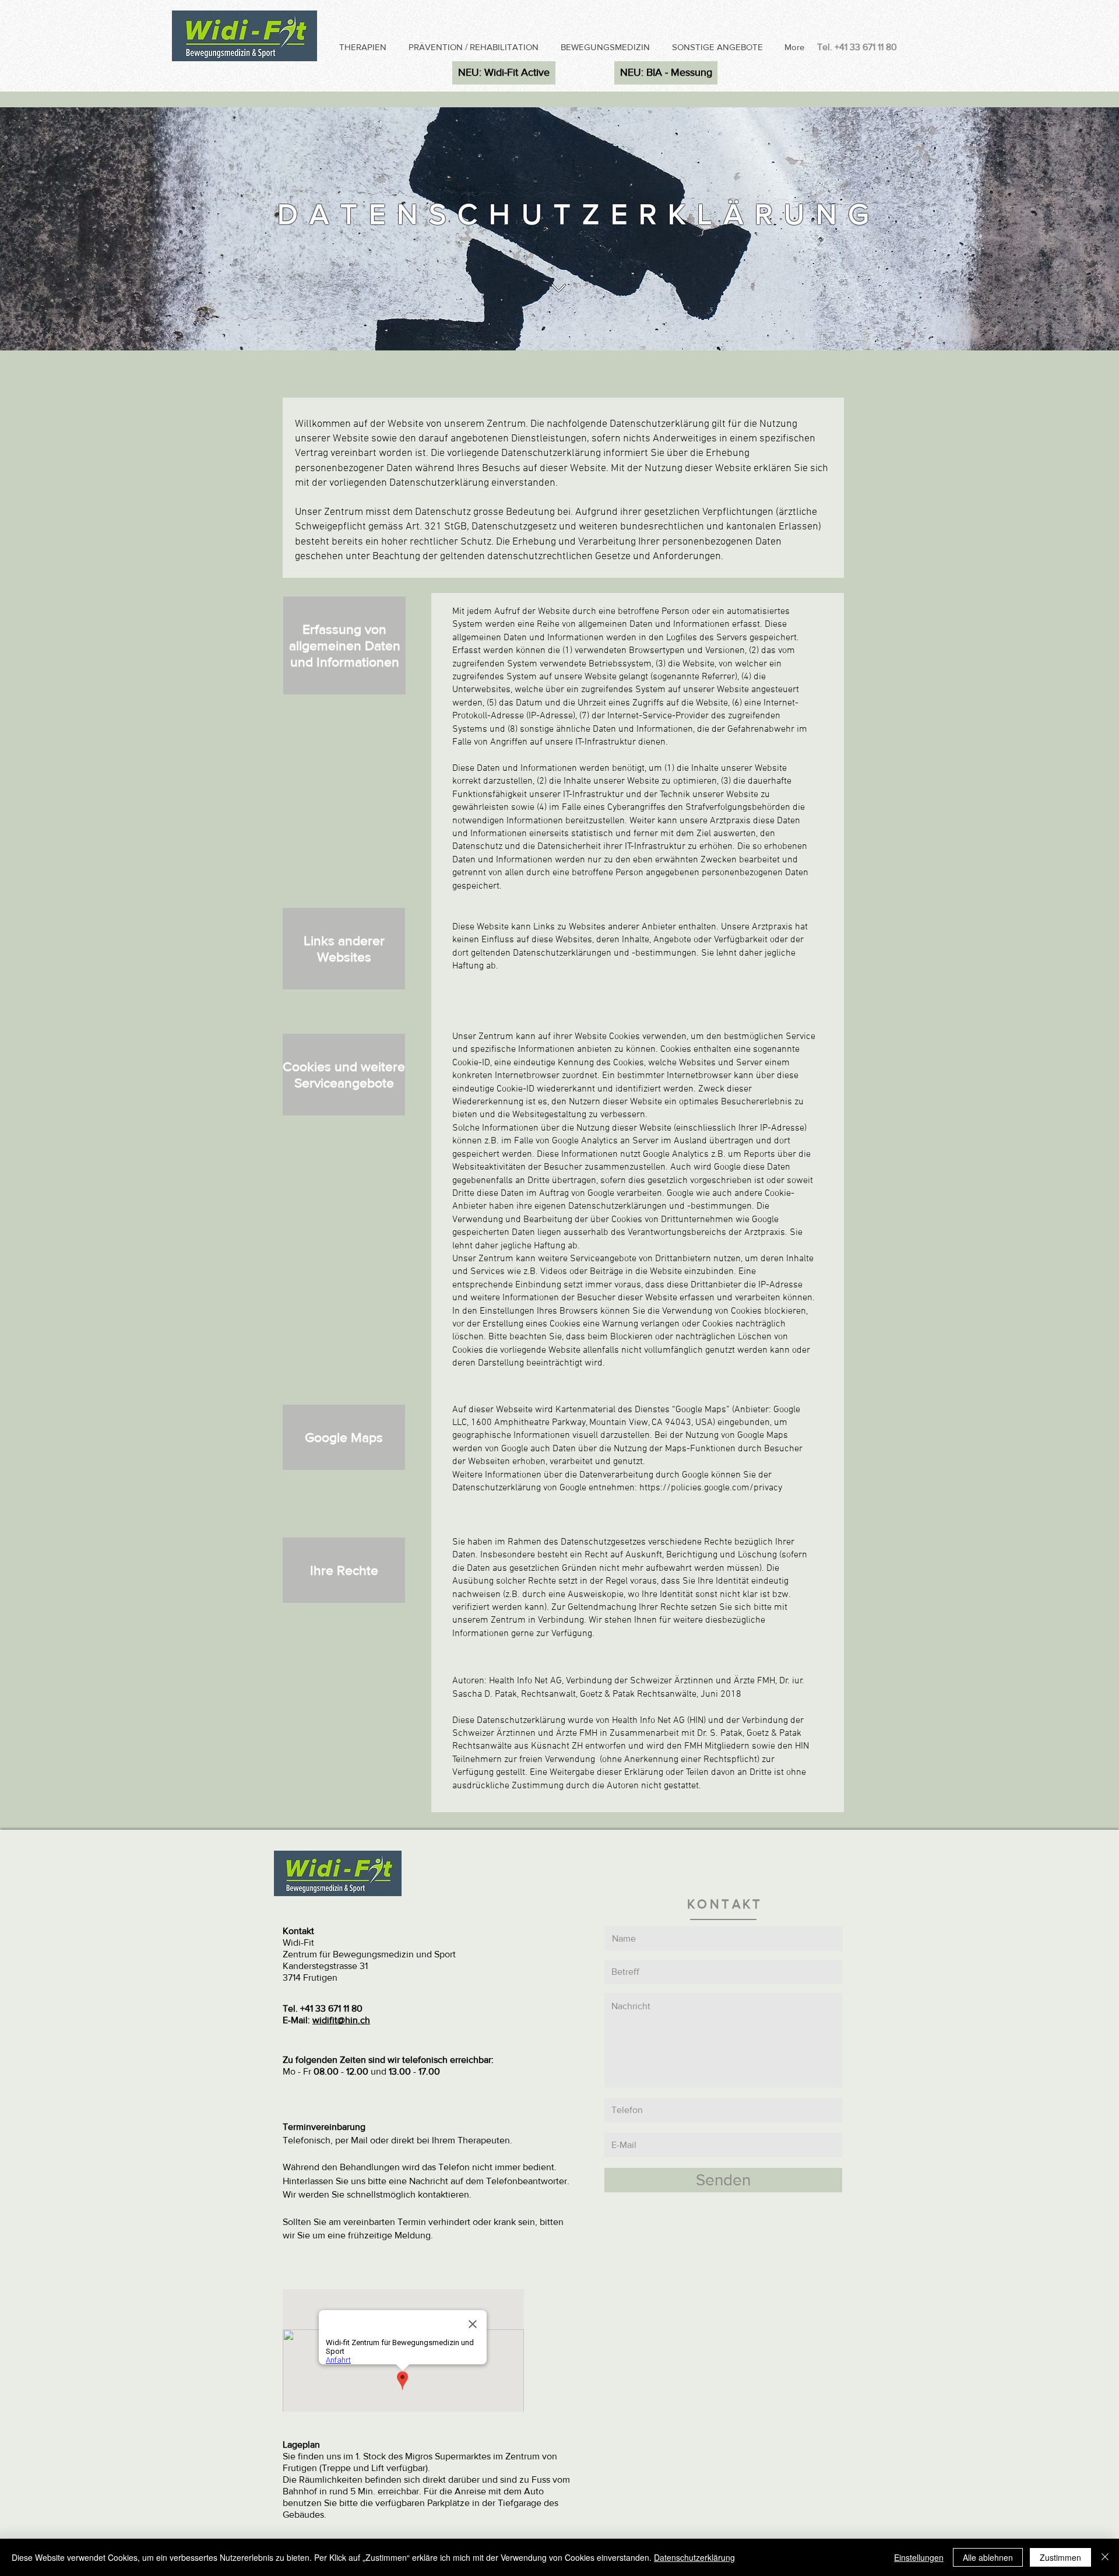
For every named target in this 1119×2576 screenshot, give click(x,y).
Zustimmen (1060, 2557)
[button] (365, 47)
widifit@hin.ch (341, 2020)
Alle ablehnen (988, 2557)
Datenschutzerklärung (694, 2557)
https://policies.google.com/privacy (711, 1488)
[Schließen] (1105, 2557)
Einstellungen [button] (919, 2557)
